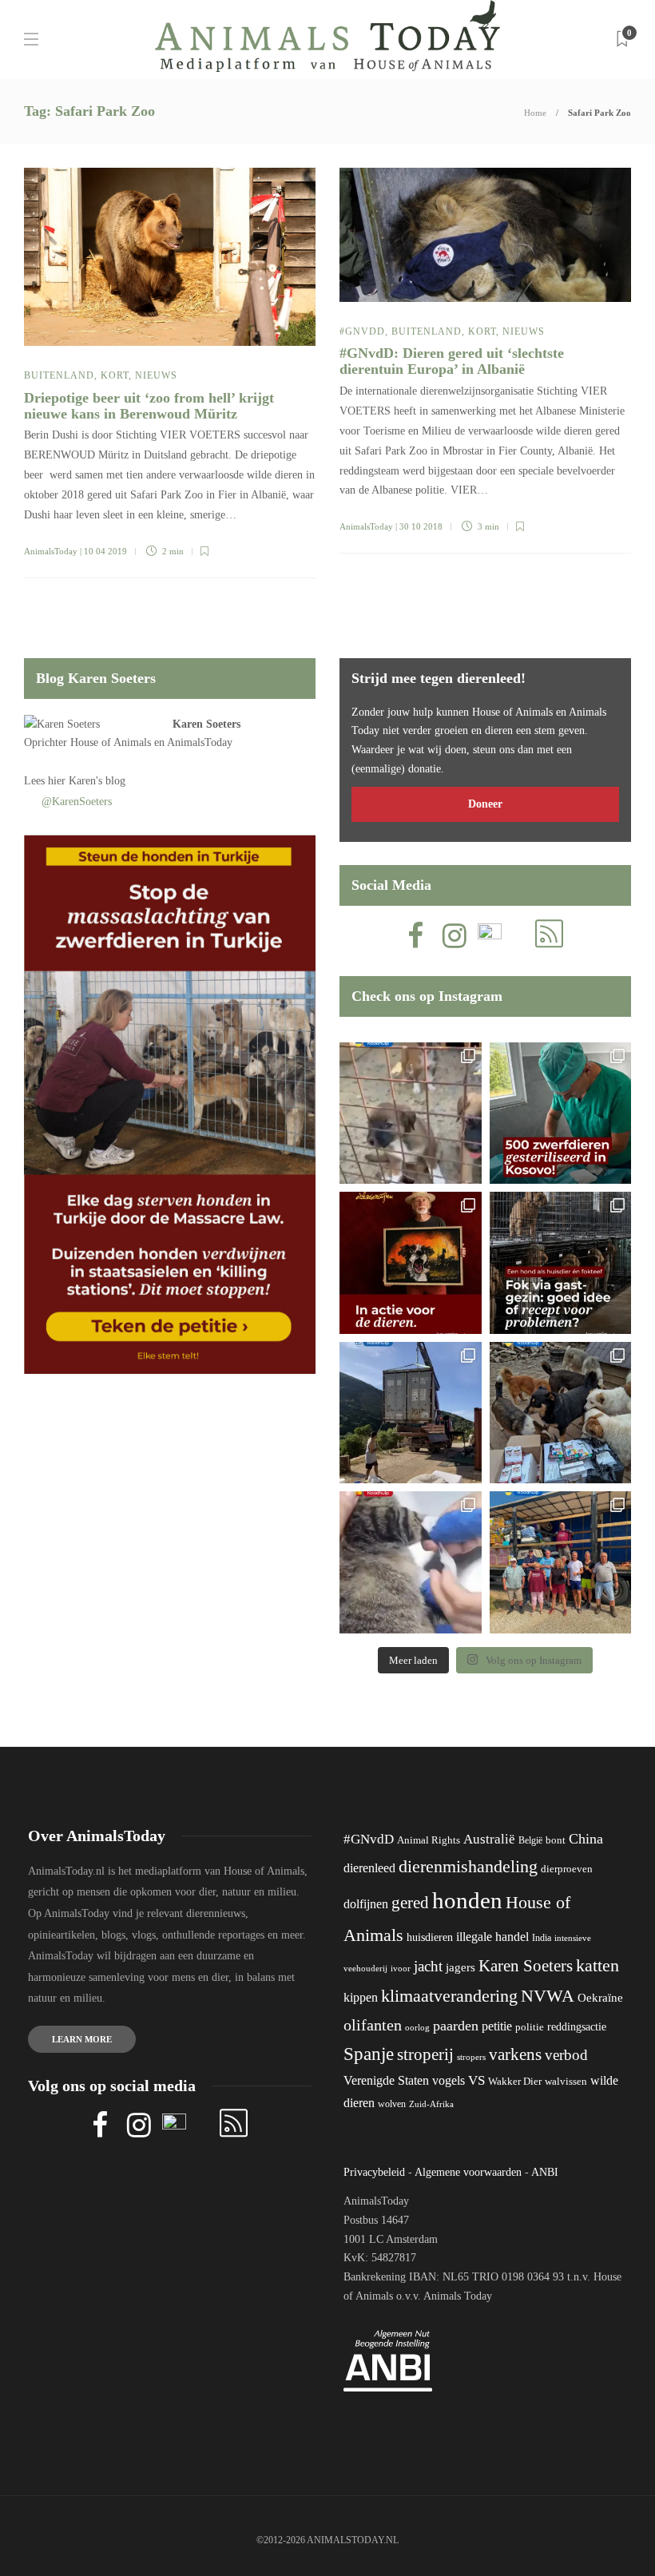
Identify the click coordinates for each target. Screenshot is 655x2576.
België (530, 1840)
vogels (449, 2080)
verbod (566, 2055)
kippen (361, 1997)
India (542, 1938)
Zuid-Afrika (431, 2104)
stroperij (425, 2054)
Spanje (369, 2054)
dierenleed (369, 1868)
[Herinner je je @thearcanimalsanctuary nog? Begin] (411, 1413)
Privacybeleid (374, 2172)
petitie (497, 2026)
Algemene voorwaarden (468, 2172)
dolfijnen (366, 1904)
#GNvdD (362, 331)
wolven (392, 2104)
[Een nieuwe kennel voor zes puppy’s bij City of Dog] (411, 1113)
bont (556, 1840)
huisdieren (430, 1937)
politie (530, 2027)
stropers (471, 2057)
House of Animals (111, 742)
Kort (115, 375)
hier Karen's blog (87, 781)
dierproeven (567, 1869)
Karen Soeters (206, 724)
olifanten (373, 2025)
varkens (515, 2054)
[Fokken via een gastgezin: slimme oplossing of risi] (561, 1263)
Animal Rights (429, 1840)
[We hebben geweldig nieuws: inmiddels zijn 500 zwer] (561, 1113)
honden (467, 1900)
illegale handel (492, 1937)
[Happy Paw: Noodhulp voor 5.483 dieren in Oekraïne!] (561, 1413)
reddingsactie (577, 2027)
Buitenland (59, 375)
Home (535, 113)
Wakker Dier (515, 2082)
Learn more (82, 2039)
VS (476, 2080)
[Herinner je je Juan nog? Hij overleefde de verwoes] (411, 1562)
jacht (428, 1966)
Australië (489, 1839)
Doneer (485, 804)
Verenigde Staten (386, 2080)
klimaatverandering (449, 1996)
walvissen (566, 2082)
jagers (460, 1967)
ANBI (545, 2172)
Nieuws (156, 375)
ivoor (401, 1968)
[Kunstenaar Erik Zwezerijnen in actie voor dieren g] (411, 1263)
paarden (456, 2026)
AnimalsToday (51, 551)
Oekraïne (600, 1998)
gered (410, 1903)
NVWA (548, 1996)
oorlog (417, 2027)
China (586, 1839)
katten (597, 1965)
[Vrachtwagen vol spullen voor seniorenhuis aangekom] (561, 1562)
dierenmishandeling (468, 1866)
